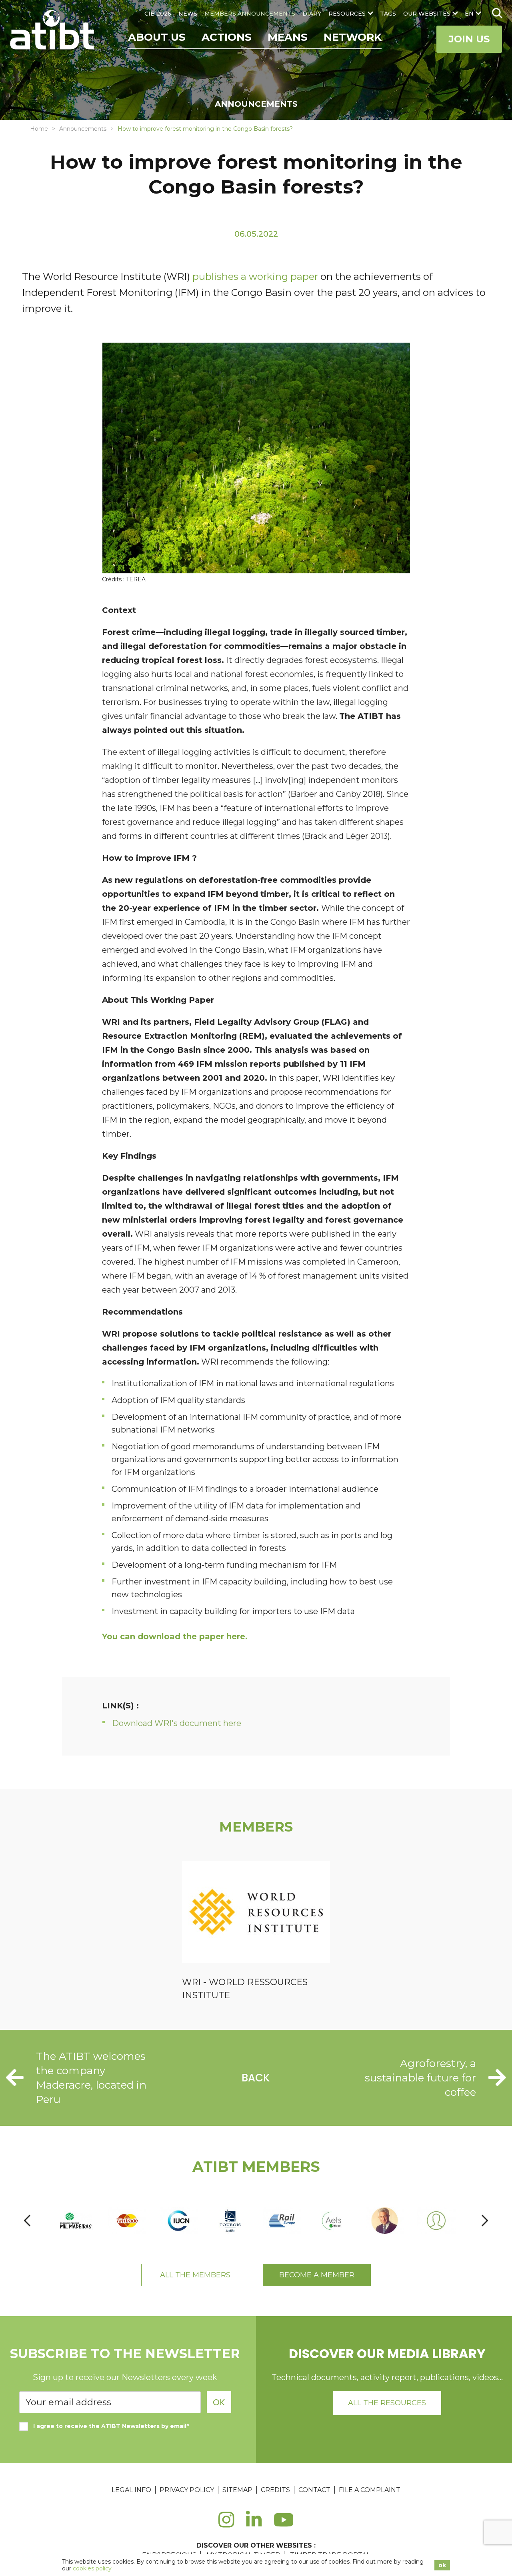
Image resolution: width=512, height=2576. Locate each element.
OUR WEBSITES (427, 14)
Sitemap (237, 2490)
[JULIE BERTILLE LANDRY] (436, 2221)
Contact (314, 2490)
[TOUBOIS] (230, 2221)
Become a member (317, 2275)
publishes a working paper (255, 276)
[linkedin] (254, 2524)
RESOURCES (347, 14)
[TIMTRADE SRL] (127, 2221)
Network (353, 37)
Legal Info (131, 2490)
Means (288, 37)
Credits (275, 2490)
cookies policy (92, 2568)
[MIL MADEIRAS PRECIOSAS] (76, 2221)
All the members (195, 2275)
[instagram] (226, 2524)
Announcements (83, 129)
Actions (227, 37)
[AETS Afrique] (333, 2221)
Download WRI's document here (177, 1723)
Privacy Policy (187, 2490)
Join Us (469, 39)
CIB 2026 (158, 14)
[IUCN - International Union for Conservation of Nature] (179, 2221)
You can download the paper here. (175, 1636)
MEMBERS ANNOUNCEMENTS (250, 14)
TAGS (388, 14)
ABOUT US (157, 37)
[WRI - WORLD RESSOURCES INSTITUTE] (256, 1913)
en (469, 14)
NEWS (188, 14)
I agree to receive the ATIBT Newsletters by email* (111, 2426)
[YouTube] (284, 2524)
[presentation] (27, 2221)
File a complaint (370, 2490)
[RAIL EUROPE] (282, 2221)
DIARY (312, 14)
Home (39, 129)
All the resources (387, 2403)
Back (256, 2078)
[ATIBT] (53, 31)
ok (442, 2565)
